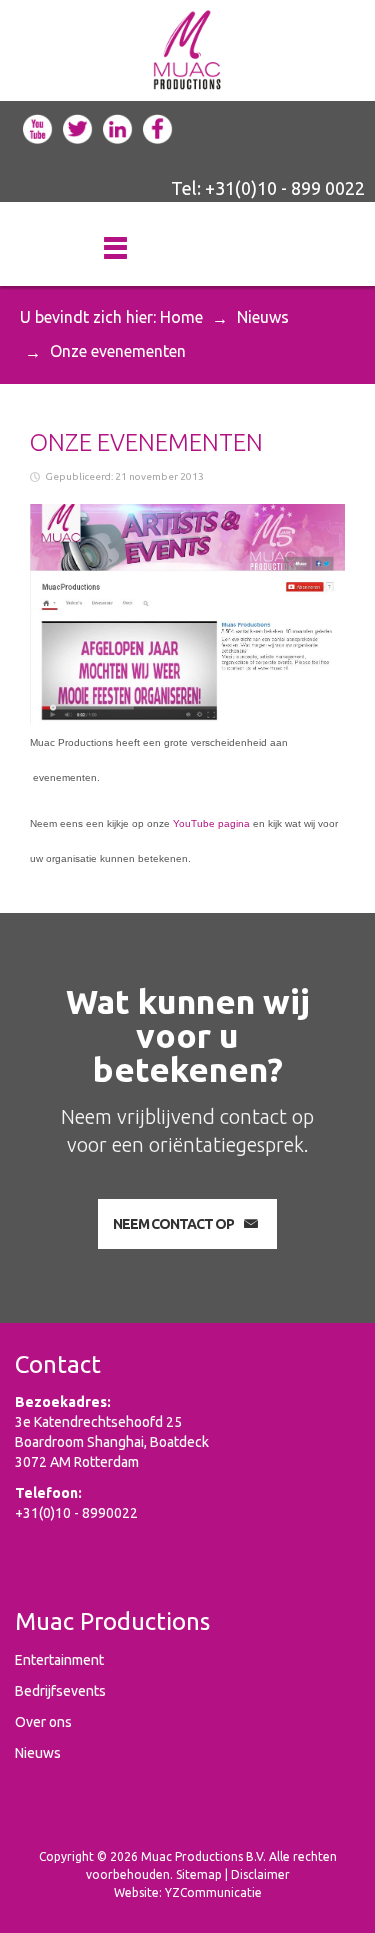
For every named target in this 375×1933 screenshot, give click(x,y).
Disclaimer (260, 1874)
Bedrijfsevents (60, 1691)
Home (181, 317)
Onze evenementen (146, 442)
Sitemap (199, 1874)
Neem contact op (173, 1224)
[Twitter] (78, 127)
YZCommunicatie (213, 1892)
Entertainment (59, 1660)
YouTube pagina (211, 823)
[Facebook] (158, 127)
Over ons (43, 1722)
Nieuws (263, 317)
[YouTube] (38, 127)
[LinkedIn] (118, 127)
